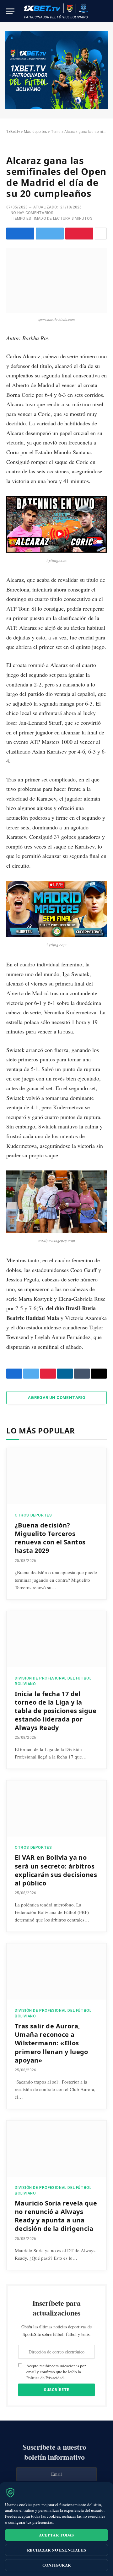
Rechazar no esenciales (57, 2550)
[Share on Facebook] (20, 234)
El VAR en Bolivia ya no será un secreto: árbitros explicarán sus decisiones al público (56, 1870)
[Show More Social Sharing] (101, 234)
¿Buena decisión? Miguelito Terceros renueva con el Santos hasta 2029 (50, 1538)
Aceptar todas (56, 2535)
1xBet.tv (13, 132)
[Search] (106, 11)
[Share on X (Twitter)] (50, 234)
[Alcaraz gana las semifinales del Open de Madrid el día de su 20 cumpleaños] (56, 280)
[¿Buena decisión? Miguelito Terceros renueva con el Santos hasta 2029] (56, 1476)
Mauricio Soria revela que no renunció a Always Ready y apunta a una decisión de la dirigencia (56, 2216)
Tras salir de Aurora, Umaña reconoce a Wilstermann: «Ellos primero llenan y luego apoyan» (51, 2043)
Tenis (56, 132)
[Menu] (10, 11)
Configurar (57, 2565)
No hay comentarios (32, 213)
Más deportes (35, 132)
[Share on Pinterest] (79, 234)
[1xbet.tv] (56, 11)
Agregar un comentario (56, 1398)
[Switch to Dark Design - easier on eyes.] (97, 11)
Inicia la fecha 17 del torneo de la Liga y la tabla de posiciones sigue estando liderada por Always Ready (56, 1711)
